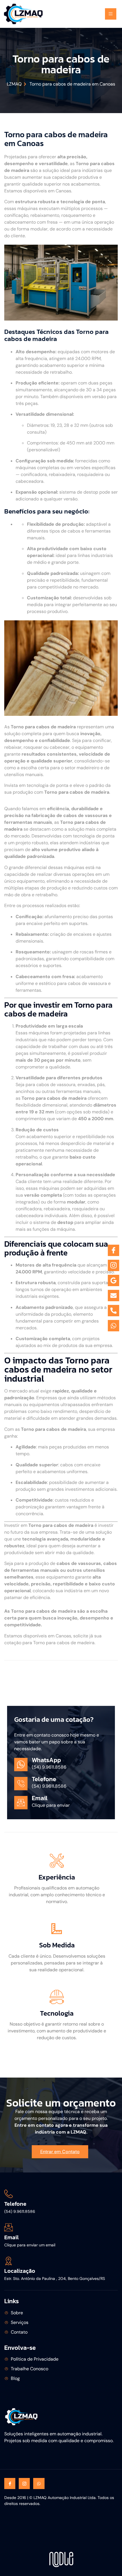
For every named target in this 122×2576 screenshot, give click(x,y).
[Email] (9, 2227)
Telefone (15, 2204)
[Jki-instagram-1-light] (24, 2484)
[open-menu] (111, 14)
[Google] (113, 1280)
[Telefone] (9, 2194)
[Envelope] (113, 1296)
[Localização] (9, 2261)
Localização (20, 2271)
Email (11, 2237)
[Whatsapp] (39, 2484)
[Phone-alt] (113, 1311)
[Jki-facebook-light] (10, 2484)
